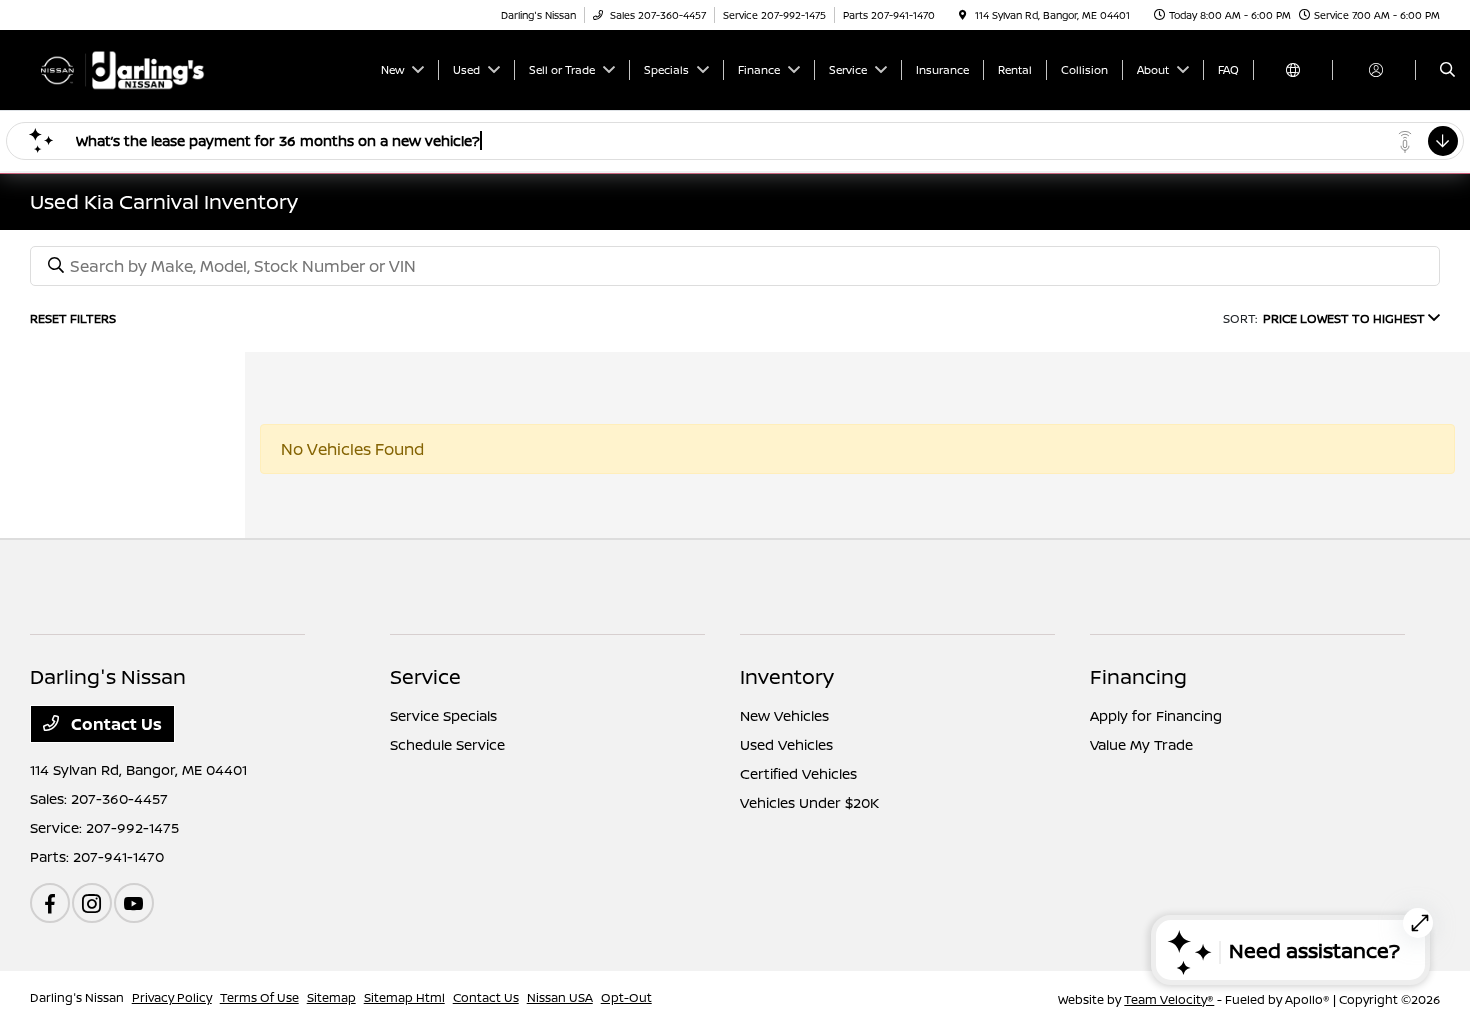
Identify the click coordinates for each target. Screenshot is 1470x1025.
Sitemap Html (404, 997)
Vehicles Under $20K (809, 802)
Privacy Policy (172, 997)
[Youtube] (134, 903)
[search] (1447, 70)
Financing (1138, 676)
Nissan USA (560, 997)
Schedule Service (447, 744)
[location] (963, 15)
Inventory (787, 676)
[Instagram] (92, 903)
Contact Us (114, 724)
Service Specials (443, 715)
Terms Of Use (259, 997)
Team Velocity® (1169, 999)
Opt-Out (626, 997)
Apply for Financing (1156, 715)
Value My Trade (1141, 744)
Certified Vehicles (798, 773)
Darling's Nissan (77, 997)
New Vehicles (784, 715)
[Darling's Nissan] (120, 68)
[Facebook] (50, 903)
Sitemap (331, 997)
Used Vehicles (786, 744)
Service (425, 676)
